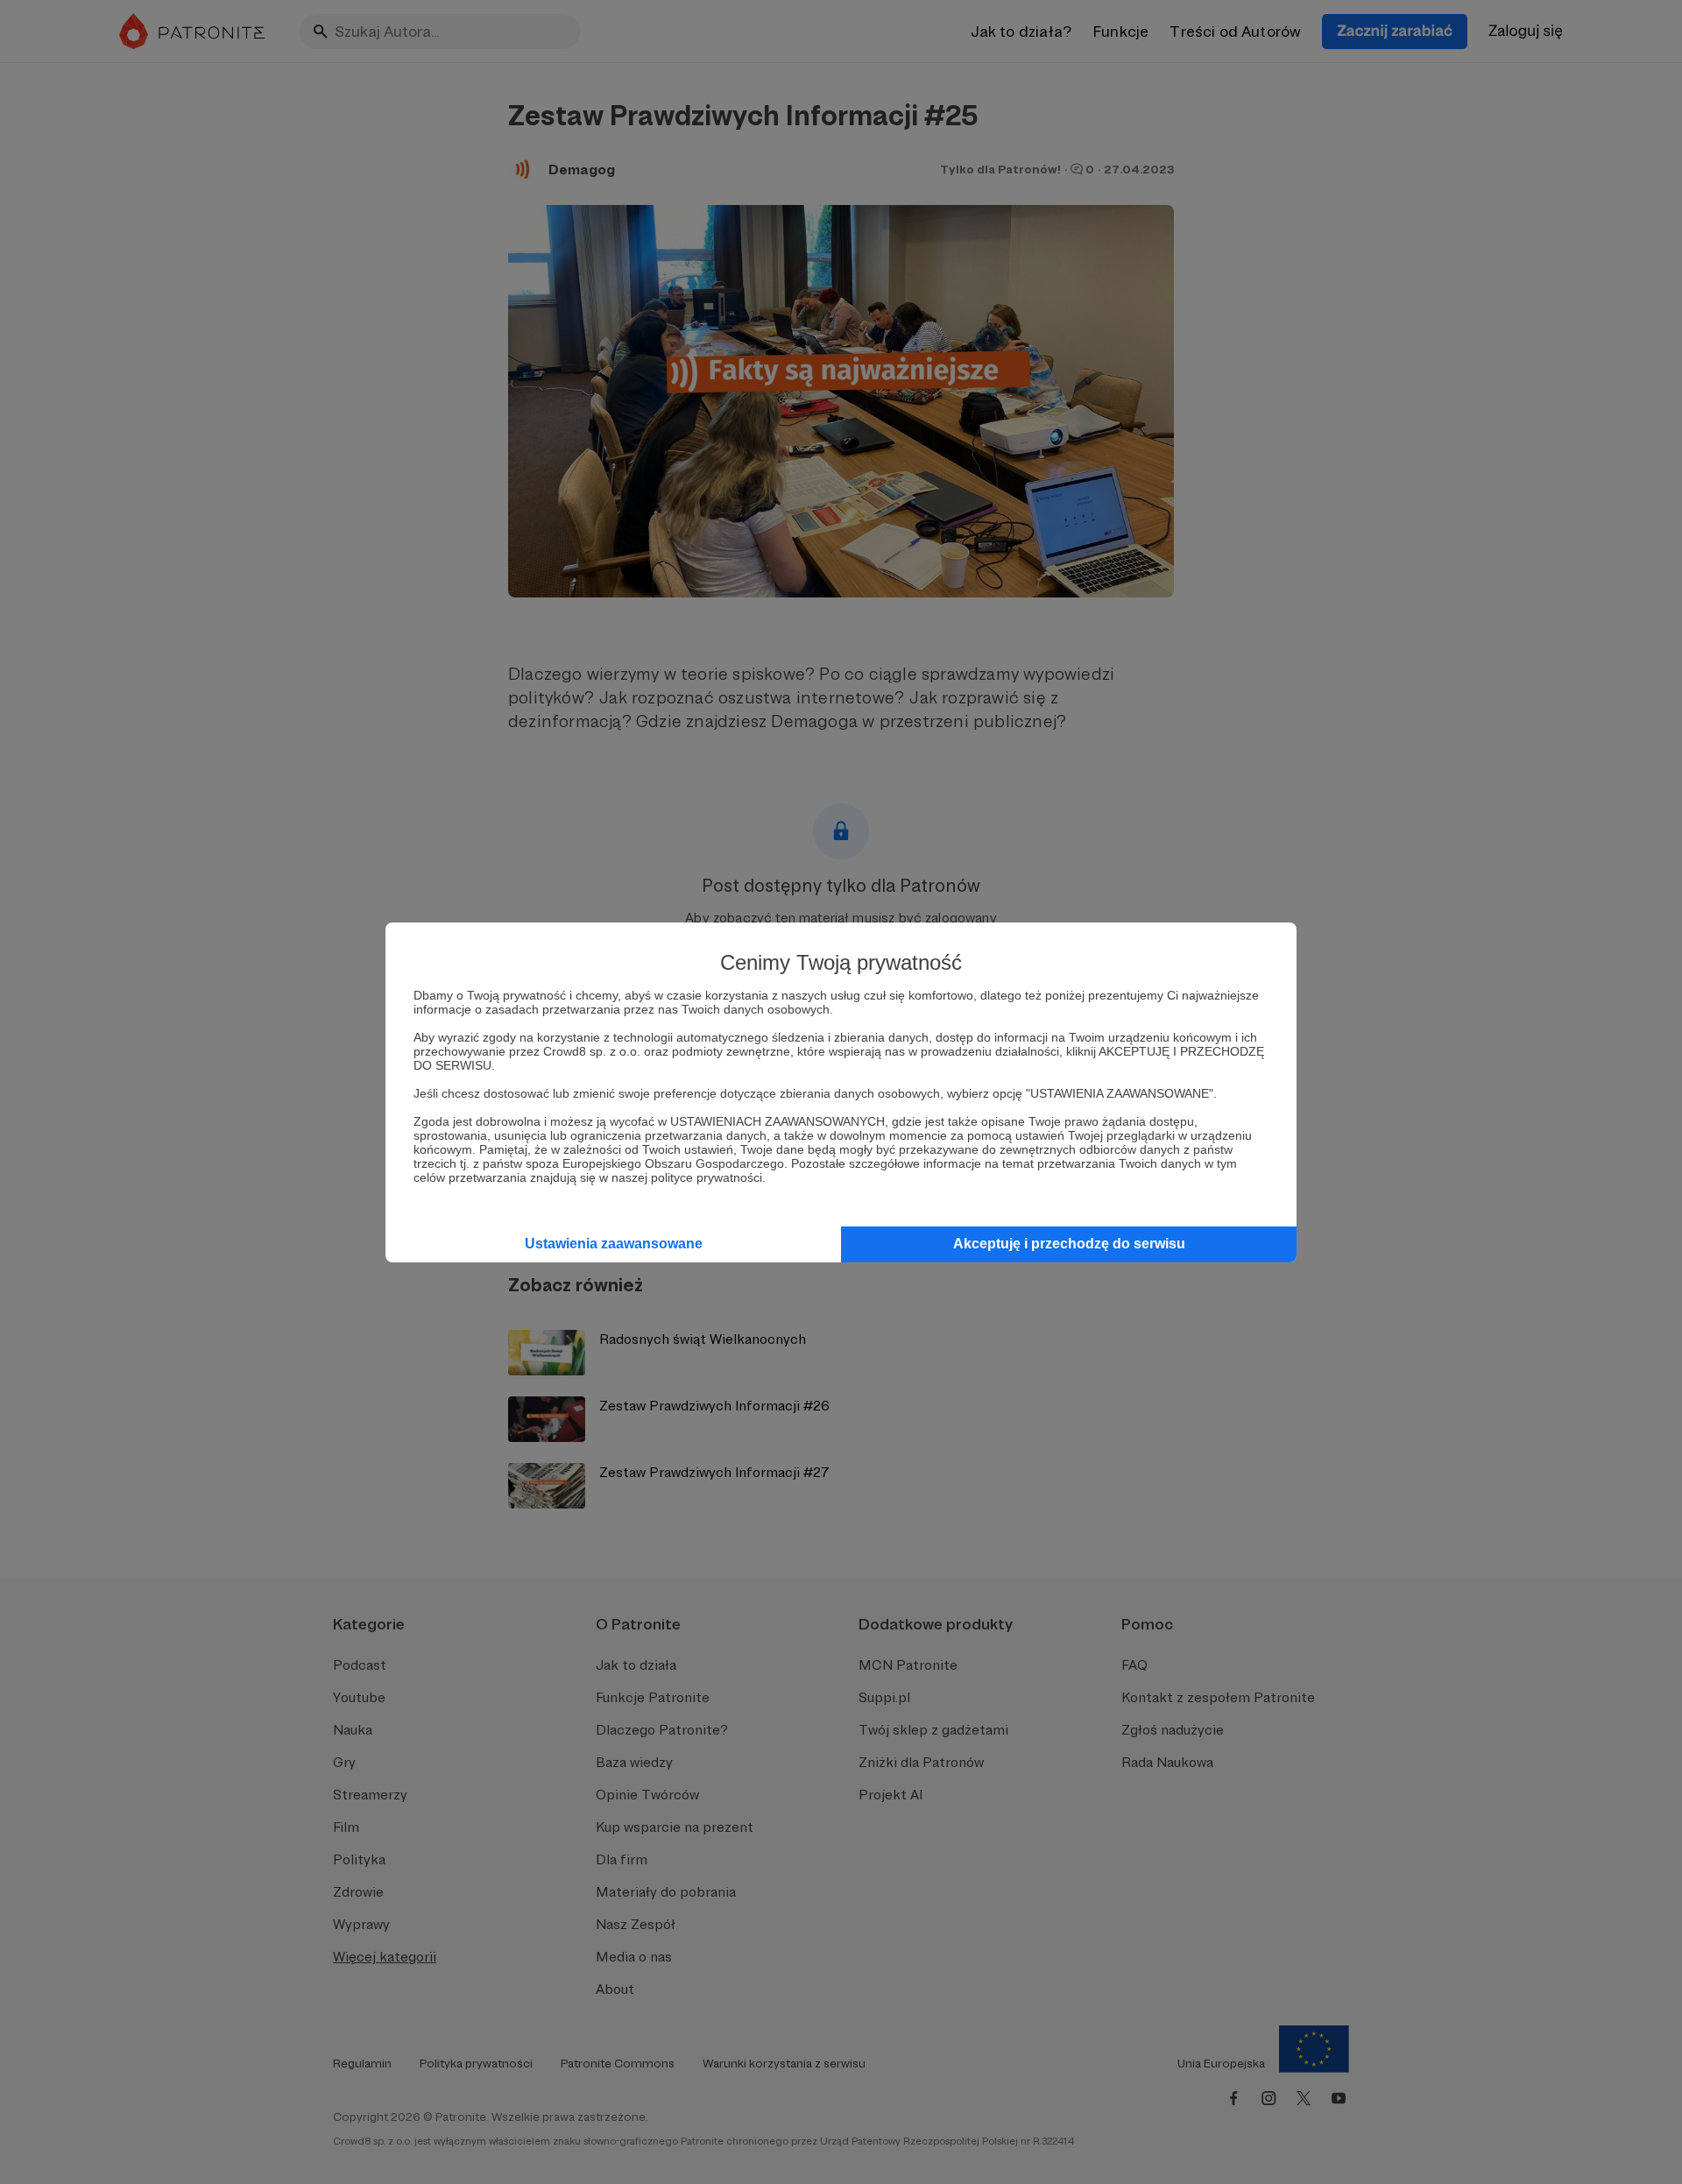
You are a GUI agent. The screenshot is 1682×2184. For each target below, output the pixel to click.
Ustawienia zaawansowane (614, 1244)
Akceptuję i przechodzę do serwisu (1069, 1244)
